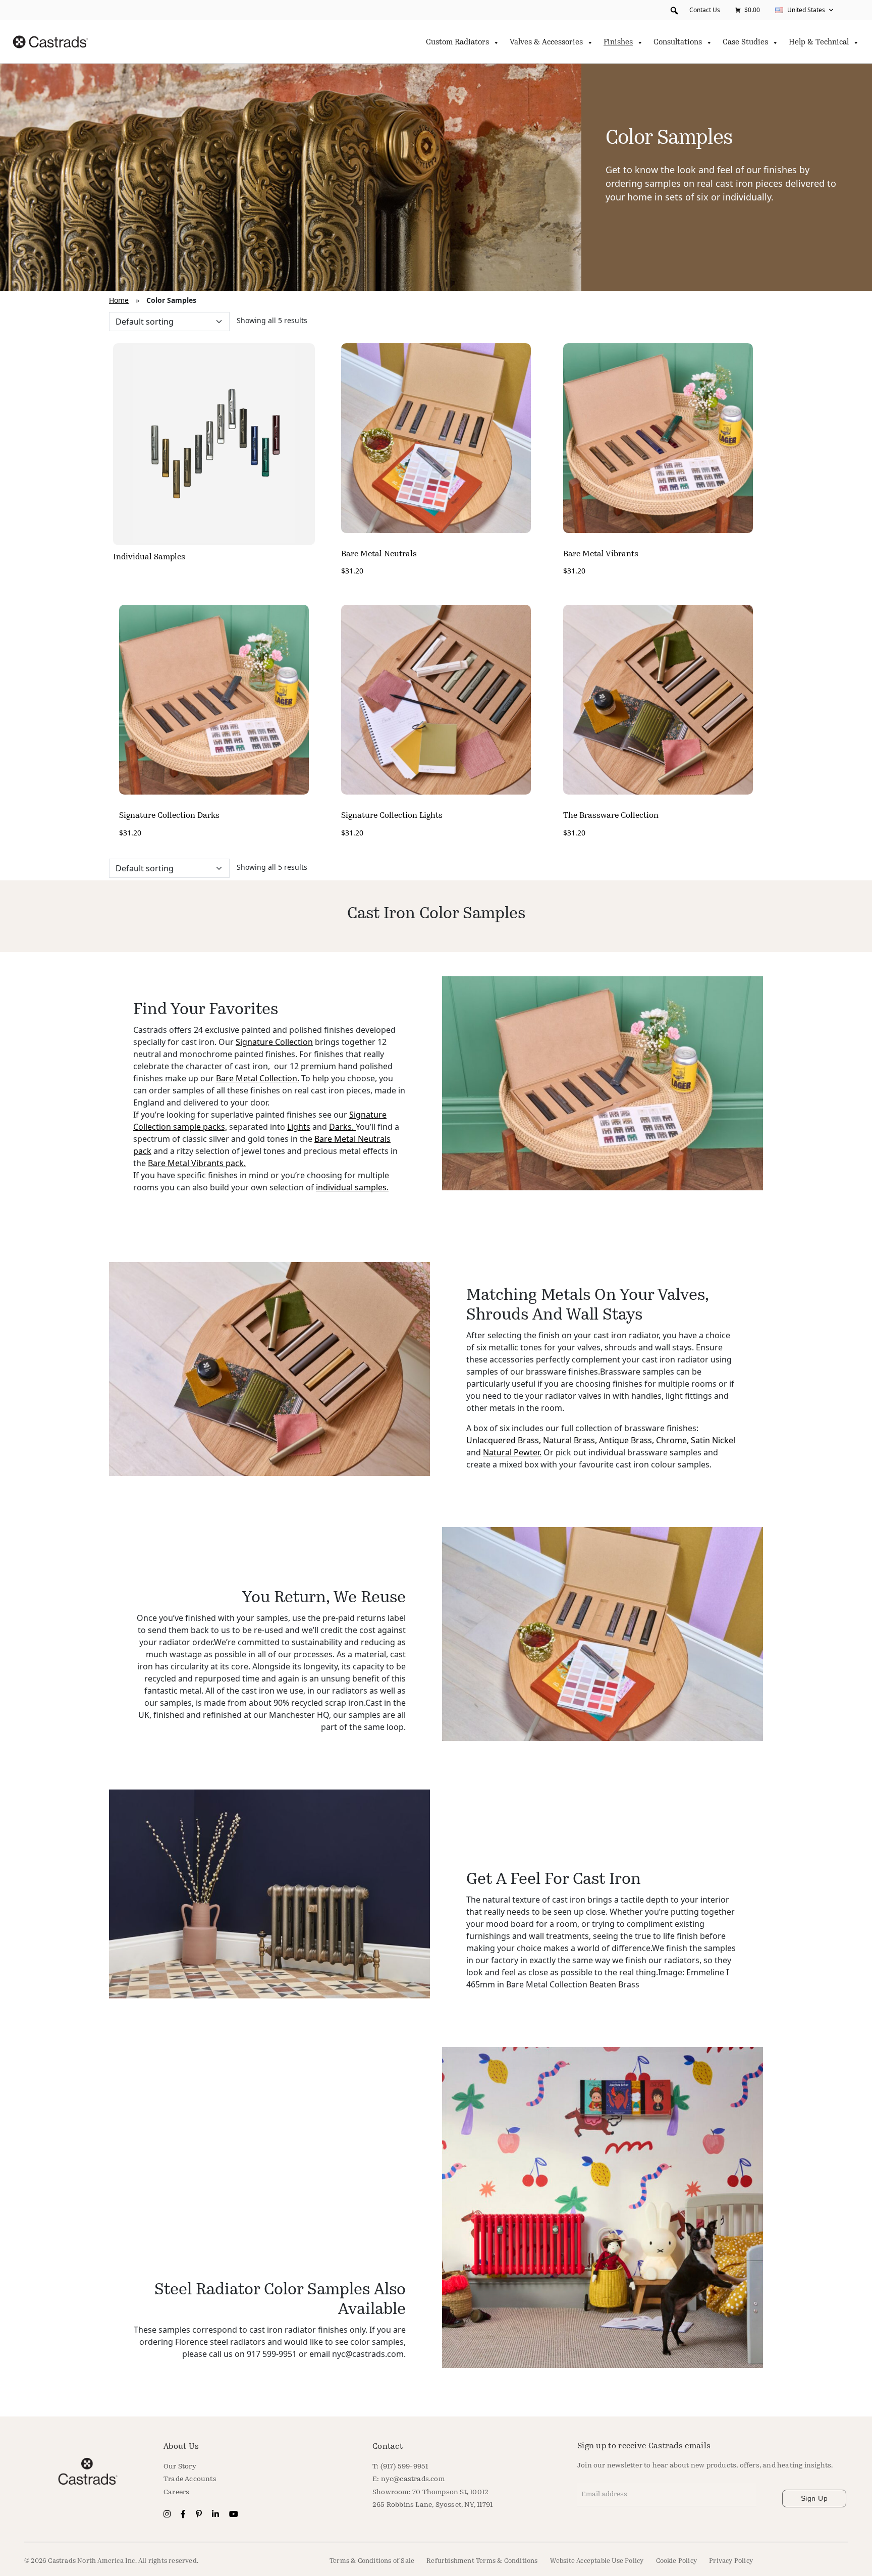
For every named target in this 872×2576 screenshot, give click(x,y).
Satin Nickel (713, 1440)
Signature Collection (274, 1042)
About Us (181, 2447)
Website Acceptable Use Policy (597, 2561)
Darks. (342, 1127)
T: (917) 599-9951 (400, 2467)
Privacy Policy (731, 2561)
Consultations (678, 43)
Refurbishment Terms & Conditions (482, 2561)
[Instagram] (168, 2515)
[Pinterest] (200, 2515)
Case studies (745, 43)
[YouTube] (234, 2515)
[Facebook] (184, 2515)
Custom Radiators (457, 43)
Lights (299, 1127)
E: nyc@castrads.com (408, 2479)
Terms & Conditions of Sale (372, 2561)
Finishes (618, 43)
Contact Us (705, 10)
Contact (388, 2447)
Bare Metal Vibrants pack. (197, 1163)
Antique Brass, (626, 1440)
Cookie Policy (677, 2561)
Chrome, (672, 1440)
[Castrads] (50, 42)
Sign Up (814, 2498)
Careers (176, 2492)
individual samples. (352, 1187)
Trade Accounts (190, 2479)
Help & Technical (819, 43)
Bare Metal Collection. (258, 1078)
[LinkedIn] (216, 2515)
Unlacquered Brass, (504, 1440)
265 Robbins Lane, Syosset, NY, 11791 (432, 2505)
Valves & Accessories (546, 43)
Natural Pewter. (512, 1452)
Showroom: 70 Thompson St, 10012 (430, 2492)
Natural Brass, (570, 1440)
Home (119, 300)
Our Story (180, 2467)
